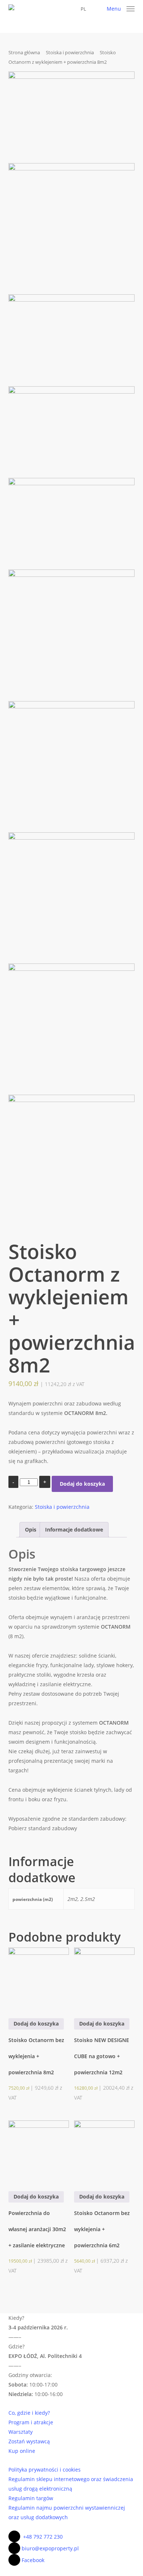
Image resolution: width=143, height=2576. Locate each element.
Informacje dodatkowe (74, 1530)
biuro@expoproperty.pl (50, 2548)
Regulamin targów (31, 2498)
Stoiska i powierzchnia (70, 52)
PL (83, 9)
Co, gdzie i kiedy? (29, 2413)
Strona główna (24, 52)
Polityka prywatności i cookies (45, 2470)
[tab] (31, 1530)
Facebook (33, 2560)
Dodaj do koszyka (82, 1484)
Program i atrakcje (31, 2422)
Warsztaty (21, 2432)
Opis (31, 1530)
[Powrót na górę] (71, 2571)
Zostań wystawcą (29, 2441)
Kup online (22, 2451)
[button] (121, 8)
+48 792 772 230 (43, 2537)
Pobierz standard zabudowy (43, 1828)
